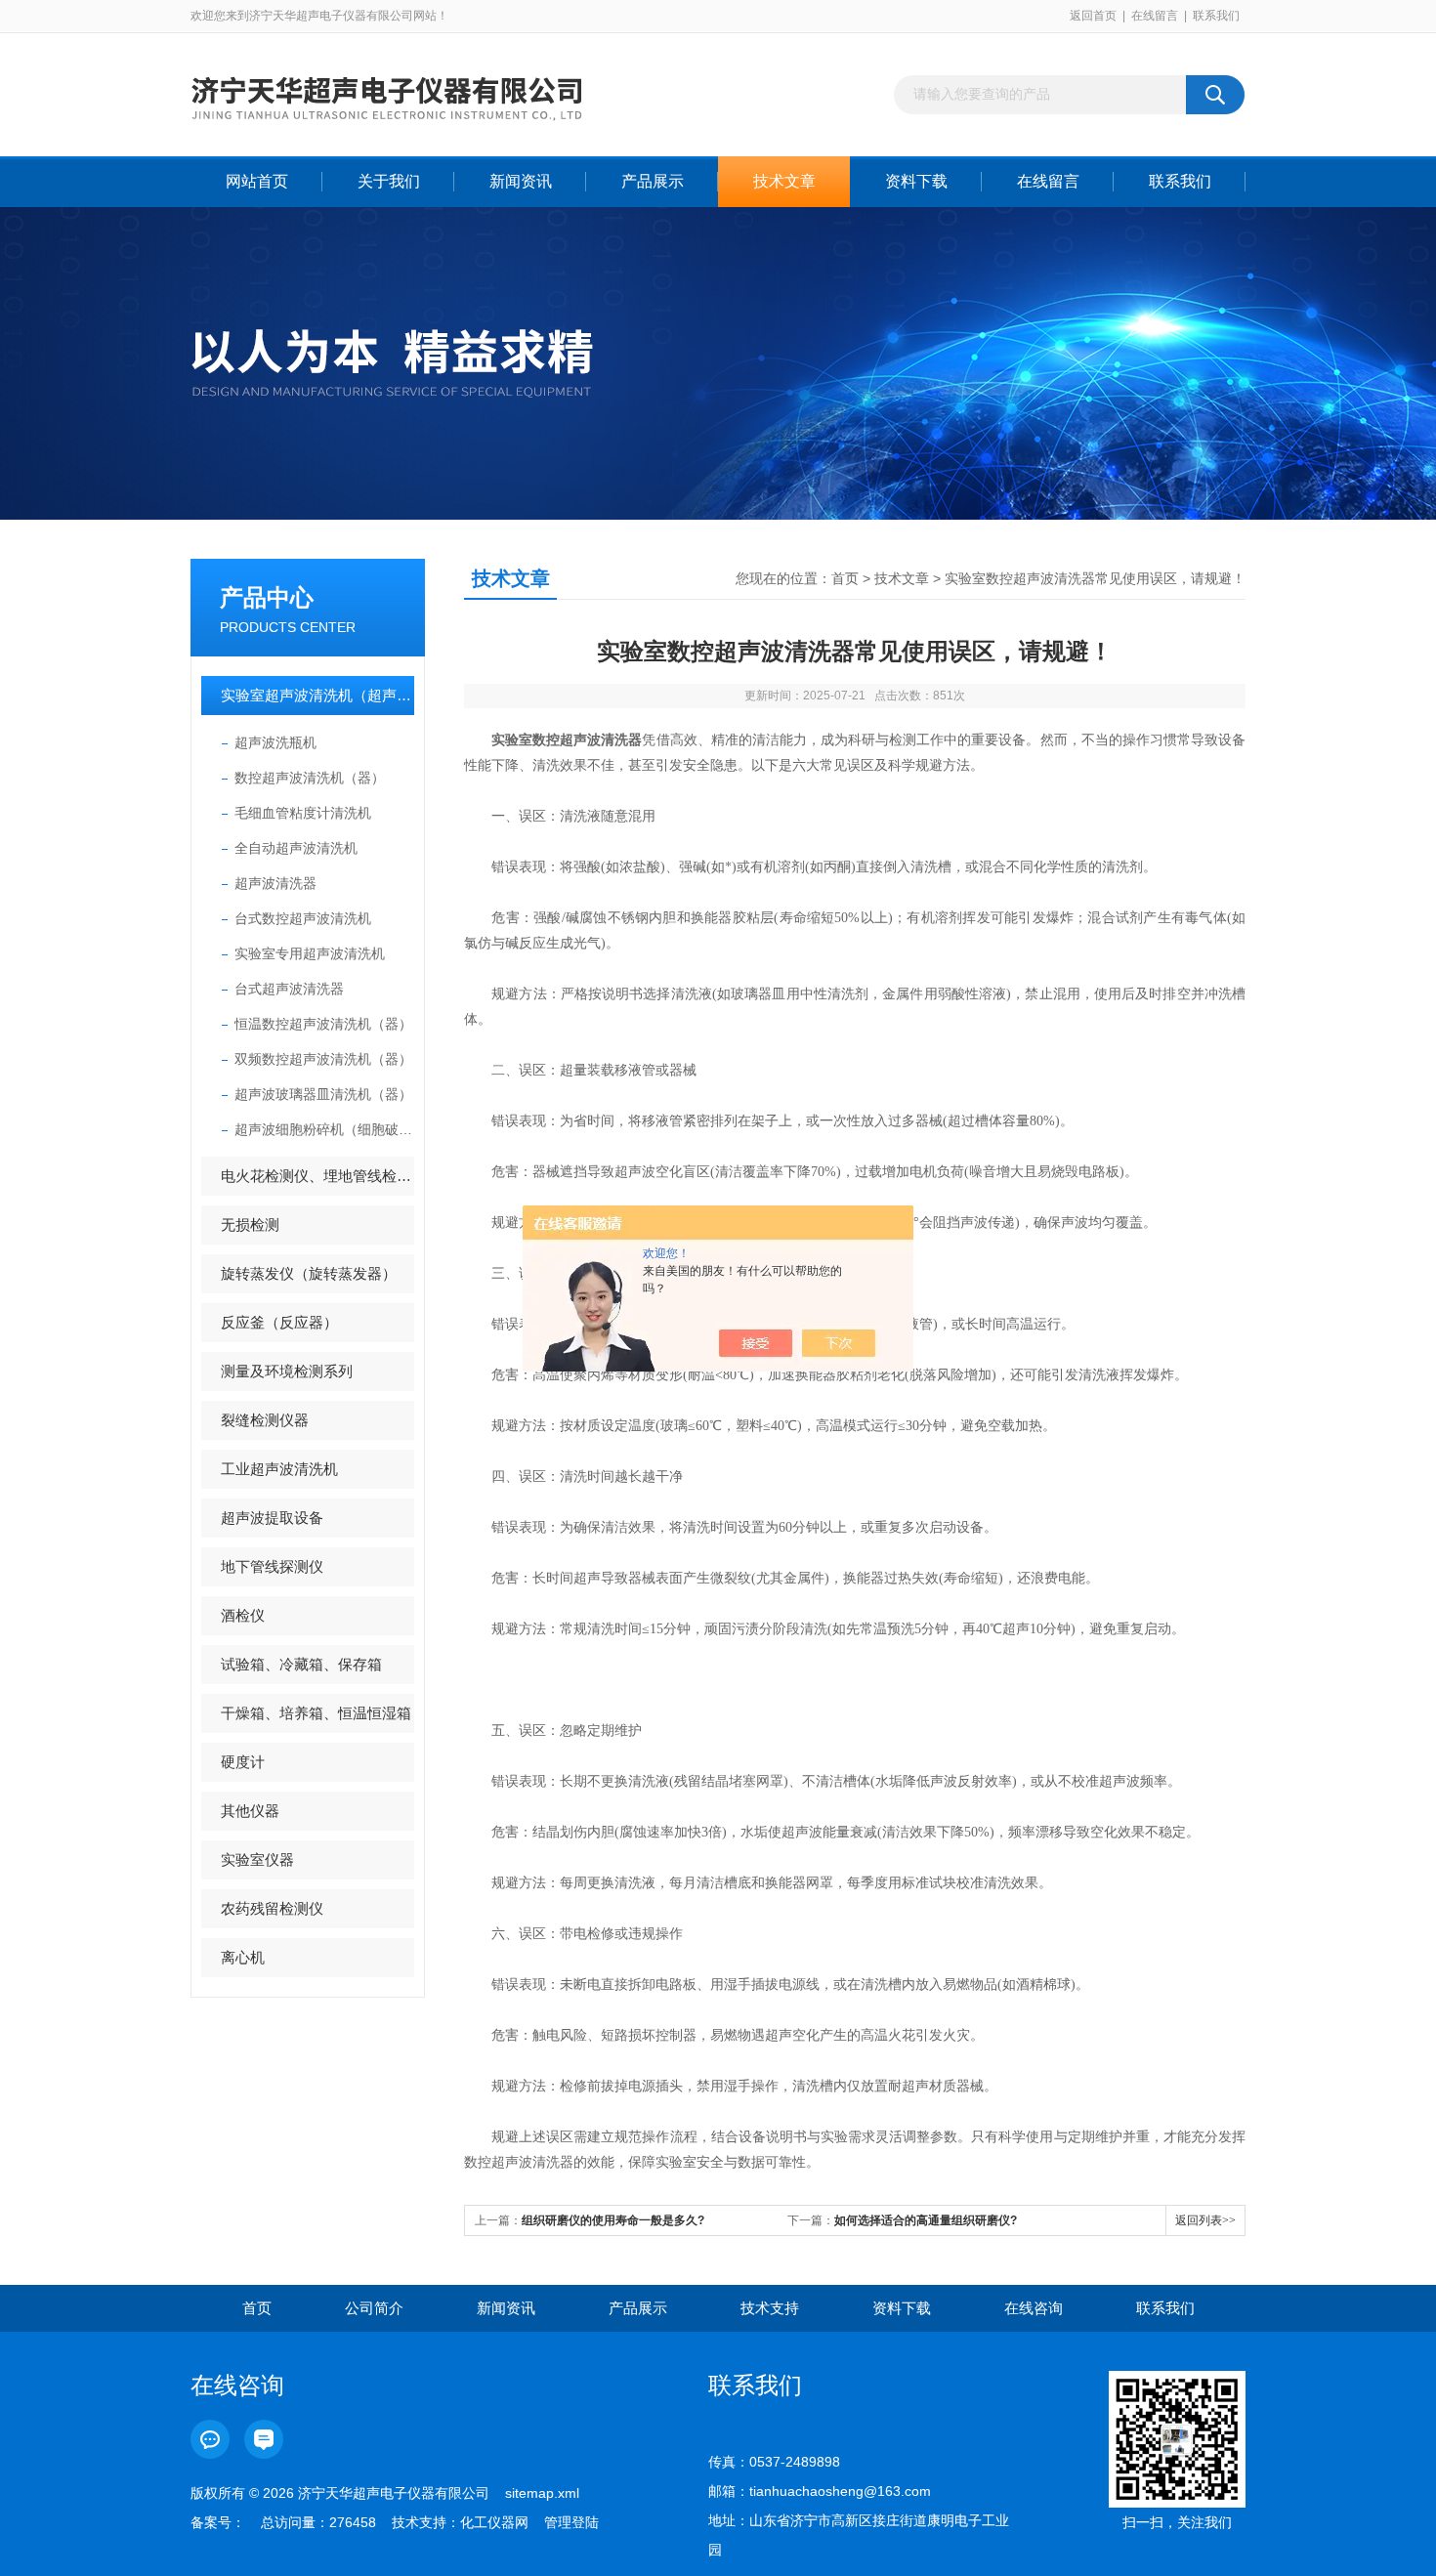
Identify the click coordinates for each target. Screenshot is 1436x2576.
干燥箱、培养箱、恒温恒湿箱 (316, 1713)
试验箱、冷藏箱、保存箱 (301, 1664)
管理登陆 (571, 2522)
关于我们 (389, 181)
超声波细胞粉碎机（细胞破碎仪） (324, 1129)
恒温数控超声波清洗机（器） (323, 1024)
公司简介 (374, 2308)
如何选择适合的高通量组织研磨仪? (926, 2220)
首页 (845, 578)
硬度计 (243, 1762)
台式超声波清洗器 (289, 989)
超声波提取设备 (272, 1518)
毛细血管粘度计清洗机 (303, 813)
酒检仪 (243, 1615)
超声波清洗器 (275, 883)
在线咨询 (1034, 2308)
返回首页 (1093, 16)
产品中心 (267, 597)
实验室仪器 (257, 1859)
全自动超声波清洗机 (296, 848)
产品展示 (653, 181)
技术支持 (770, 2308)
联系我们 (1216, 16)
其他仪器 (250, 1811)
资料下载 (916, 181)
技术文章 (784, 181)
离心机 (243, 1957)
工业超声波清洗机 (279, 1469)
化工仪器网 (494, 2522)
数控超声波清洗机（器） (310, 778)
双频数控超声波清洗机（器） (323, 1059)
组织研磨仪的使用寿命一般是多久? (613, 2220)
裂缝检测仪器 (265, 1420)
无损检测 (250, 1225)
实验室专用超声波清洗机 (310, 953)
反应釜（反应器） (279, 1322)
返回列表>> (1205, 2220)
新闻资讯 (521, 181)
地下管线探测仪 (272, 1566)
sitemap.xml (542, 2493)
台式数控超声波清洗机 (303, 918)
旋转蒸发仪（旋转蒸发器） (309, 1273)
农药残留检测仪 (272, 1908)
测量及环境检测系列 (287, 1371)
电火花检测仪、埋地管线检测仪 (317, 1176)
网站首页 (257, 181)
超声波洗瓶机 (275, 742)
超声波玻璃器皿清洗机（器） (323, 1094)
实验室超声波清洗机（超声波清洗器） (317, 695)
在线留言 (1155, 16)
